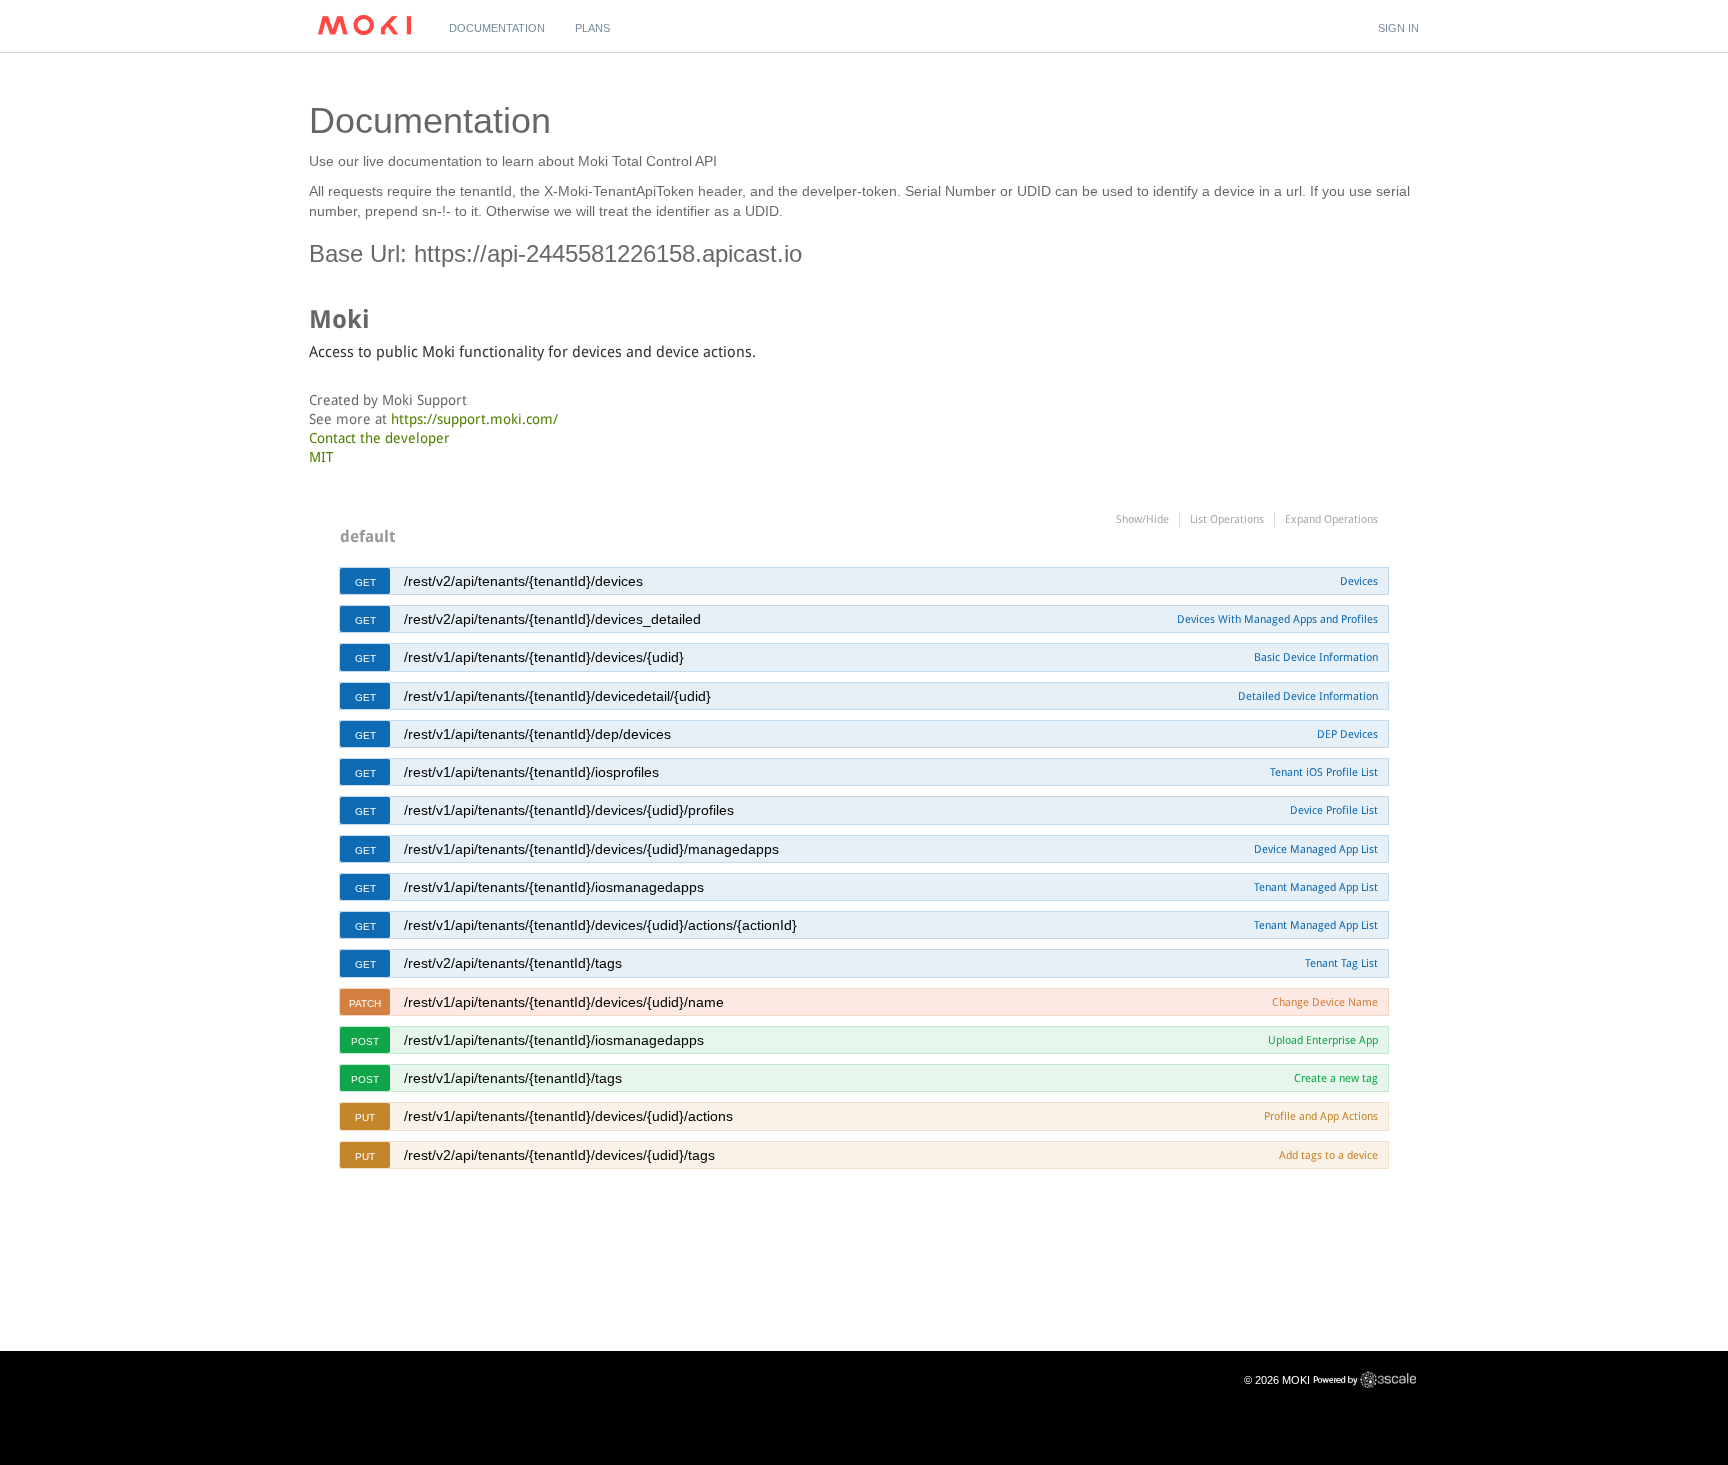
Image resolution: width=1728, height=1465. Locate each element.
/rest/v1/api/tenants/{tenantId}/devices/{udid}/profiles (569, 810)
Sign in (1398, 28)
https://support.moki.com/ (474, 419)
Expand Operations (1331, 519)
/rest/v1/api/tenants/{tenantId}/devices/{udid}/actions (568, 1116)
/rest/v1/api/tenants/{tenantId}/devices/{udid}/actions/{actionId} (600, 925)
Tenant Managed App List (1316, 887)
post (365, 1041)
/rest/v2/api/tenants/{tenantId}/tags (513, 963)
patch (365, 1003)
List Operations (1227, 519)
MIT (321, 457)
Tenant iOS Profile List (1324, 772)
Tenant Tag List (1341, 963)
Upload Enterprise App (1323, 1040)
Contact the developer (379, 438)
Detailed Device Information (1308, 696)
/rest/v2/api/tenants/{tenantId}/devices (523, 581)
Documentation (497, 28)
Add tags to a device (1328, 1155)
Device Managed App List (1316, 849)
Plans (592, 28)
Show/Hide (1142, 519)
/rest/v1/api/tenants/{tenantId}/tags (513, 1078)
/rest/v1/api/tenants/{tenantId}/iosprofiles (531, 772)
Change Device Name (1325, 1002)
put (365, 1117)
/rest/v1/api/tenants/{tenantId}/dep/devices (537, 734)
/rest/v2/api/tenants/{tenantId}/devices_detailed (552, 619)
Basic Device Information (1316, 657)
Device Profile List (1334, 810)
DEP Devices (1347, 734)
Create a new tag (1336, 1078)
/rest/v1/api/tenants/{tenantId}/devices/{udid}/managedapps (591, 849)
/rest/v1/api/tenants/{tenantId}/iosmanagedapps (554, 887)
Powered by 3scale (1364, 1379)
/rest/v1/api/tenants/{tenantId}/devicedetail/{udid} (557, 696)
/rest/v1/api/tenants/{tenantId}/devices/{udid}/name (564, 1002)
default (368, 536)
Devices (1359, 581)
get (365, 582)
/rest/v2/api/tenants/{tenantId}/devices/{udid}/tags (559, 1155)
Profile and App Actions (1321, 1116)
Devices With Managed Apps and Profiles (1277, 619)
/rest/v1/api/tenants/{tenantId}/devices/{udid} (544, 657)
